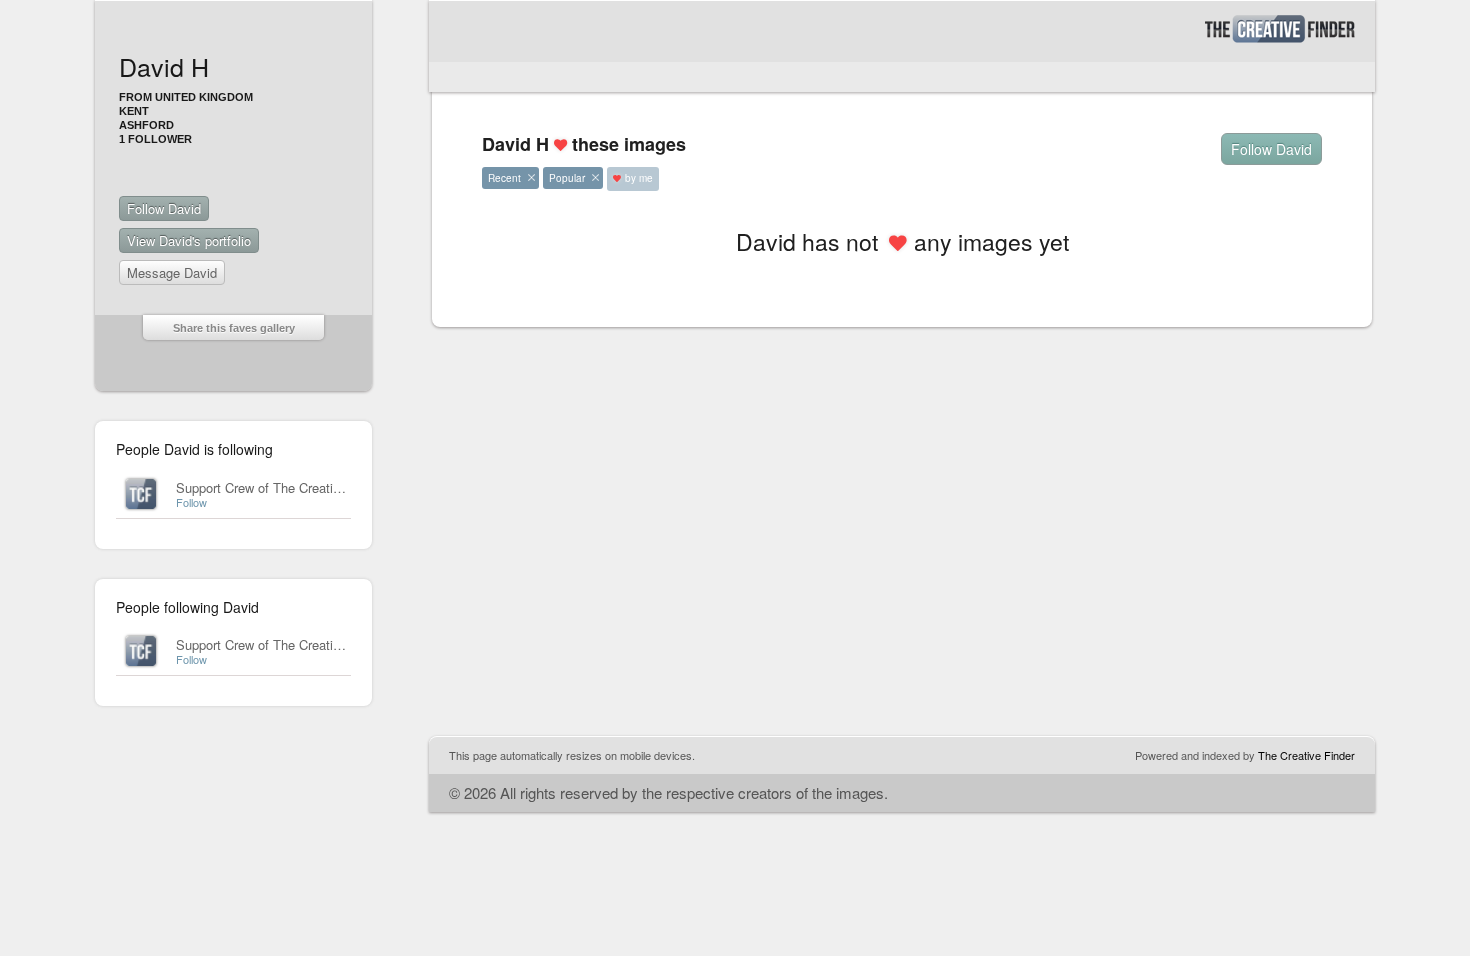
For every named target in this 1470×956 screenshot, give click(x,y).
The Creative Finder (1306, 755)
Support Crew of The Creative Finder (281, 487)
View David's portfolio (189, 240)
